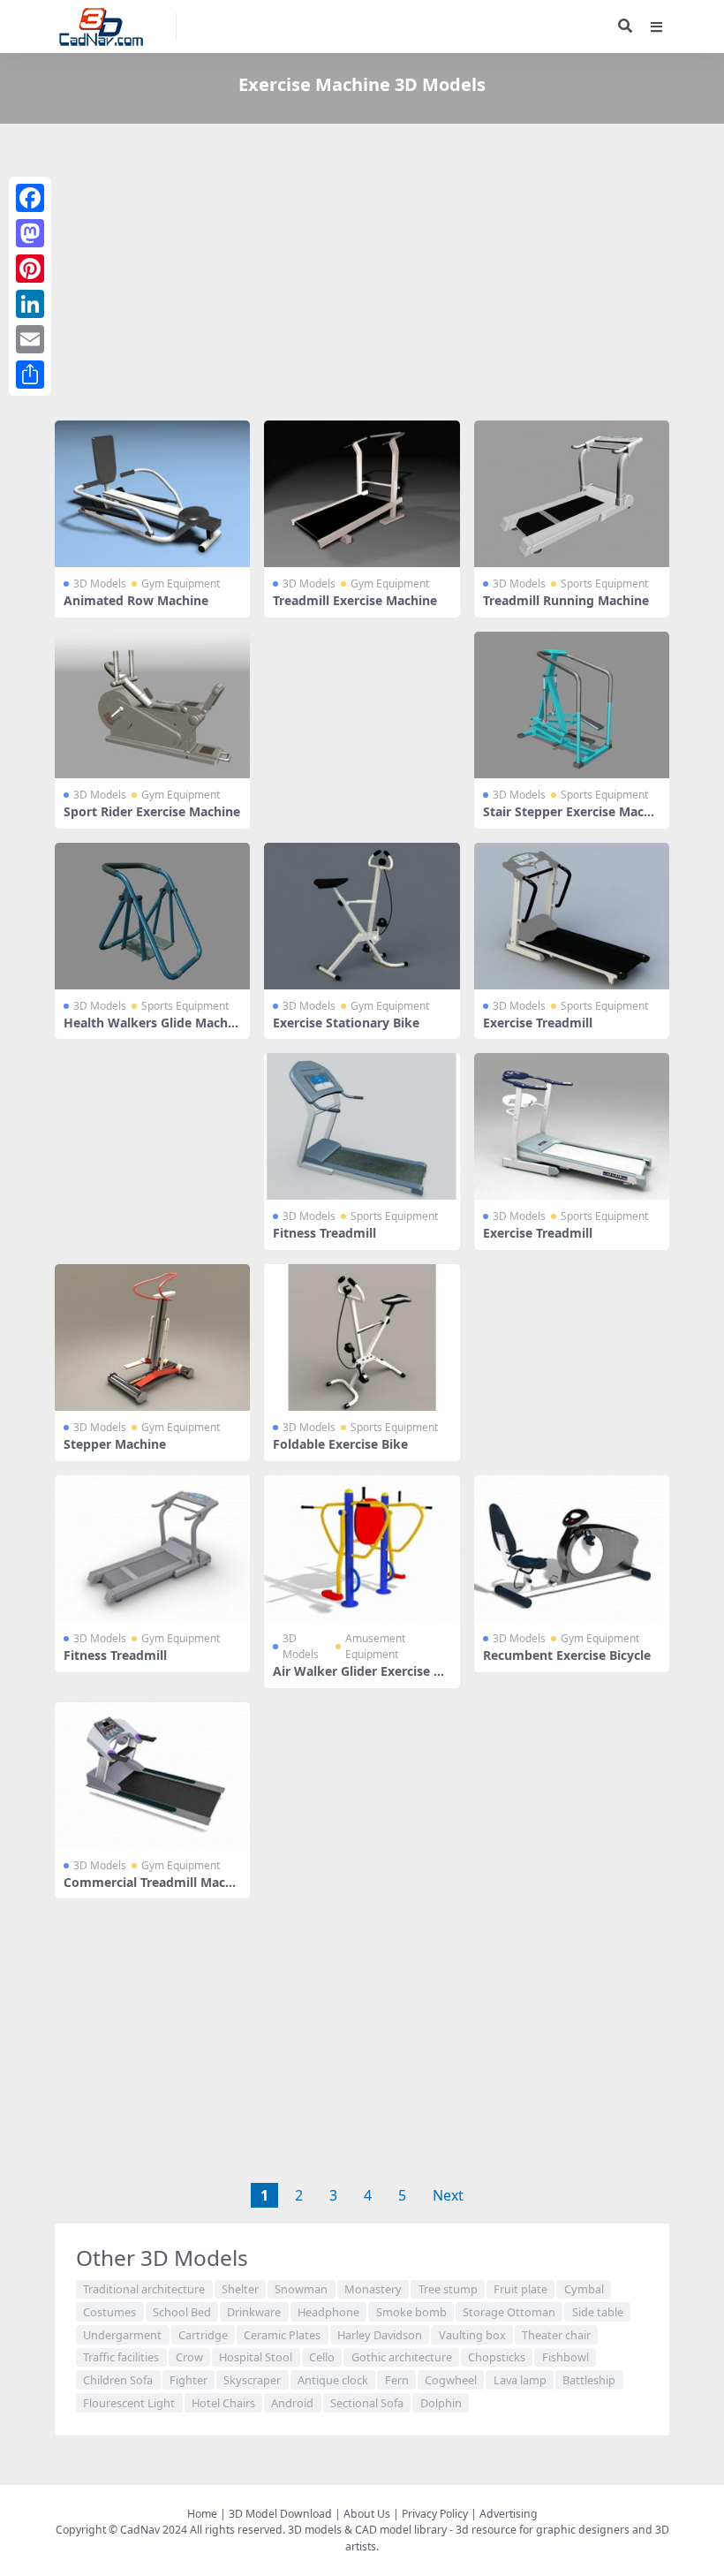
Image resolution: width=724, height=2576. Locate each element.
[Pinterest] (30, 269)
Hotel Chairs (223, 2403)
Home (202, 2514)
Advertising (509, 2514)
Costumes (109, 2312)
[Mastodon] (30, 233)
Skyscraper (252, 2380)
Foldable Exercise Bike (340, 1444)
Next (448, 2195)
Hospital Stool (256, 2357)
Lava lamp (520, 2380)
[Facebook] (30, 198)
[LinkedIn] (30, 304)
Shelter (240, 2289)
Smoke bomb (411, 2312)
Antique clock (333, 2380)
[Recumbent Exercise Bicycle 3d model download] (572, 1549)
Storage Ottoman (509, 2312)
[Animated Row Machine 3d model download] (152, 494)
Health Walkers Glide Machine (151, 1030)
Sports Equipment (604, 583)
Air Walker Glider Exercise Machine (359, 1678)
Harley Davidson (380, 2335)
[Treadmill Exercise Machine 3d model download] (362, 494)
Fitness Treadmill (324, 1233)
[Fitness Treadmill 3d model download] (362, 1126)
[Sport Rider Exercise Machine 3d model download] (152, 705)
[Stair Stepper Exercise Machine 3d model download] (572, 705)
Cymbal (584, 2289)
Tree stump (448, 2289)
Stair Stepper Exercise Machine (569, 819)
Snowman (301, 2289)
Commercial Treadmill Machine (150, 1890)
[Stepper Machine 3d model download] (152, 1337)
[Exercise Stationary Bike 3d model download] (362, 916)
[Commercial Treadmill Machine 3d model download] (152, 1776)
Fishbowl (566, 2357)
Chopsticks (497, 2357)
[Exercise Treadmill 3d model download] (572, 916)
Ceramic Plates (282, 2335)
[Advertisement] (362, 276)
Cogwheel (451, 2380)
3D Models (100, 583)
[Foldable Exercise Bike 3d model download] (362, 1337)
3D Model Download (280, 2514)
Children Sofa (118, 2380)
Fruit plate (520, 2289)
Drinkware (254, 2312)
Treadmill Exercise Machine (355, 600)
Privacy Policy (435, 2514)
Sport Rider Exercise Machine (152, 811)
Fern (397, 2380)
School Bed (182, 2312)
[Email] (30, 339)
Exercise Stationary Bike (346, 1023)
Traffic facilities (121, 2357)
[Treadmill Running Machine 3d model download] (572, 494)
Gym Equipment (181, 583)
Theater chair (556, 2335)
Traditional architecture (144, 2289)
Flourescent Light (129, 2403)
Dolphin (441, 2403)
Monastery (373, 2289)
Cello (322, 2357)
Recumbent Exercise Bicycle (567, 1655)
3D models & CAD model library (367, 2530)
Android (292, 2403)
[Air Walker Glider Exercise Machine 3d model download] (362, 1549)
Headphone (328, 2312)
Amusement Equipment (375, 1646)
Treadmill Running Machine (566, 600)
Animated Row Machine (136, 600)
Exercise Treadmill (538, 1023)
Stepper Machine (115, 1444)
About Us (367, 2514)
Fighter (189, 2380)
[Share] (30, 375)
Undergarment (122, 2335)
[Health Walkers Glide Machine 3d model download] (152, 916)
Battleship (589, 2380)
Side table (598, 2312)
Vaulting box (472, 2335)
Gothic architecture (402, 2357)
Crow (189, 2357)
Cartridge (203, 2335)
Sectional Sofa (367, 2403)
